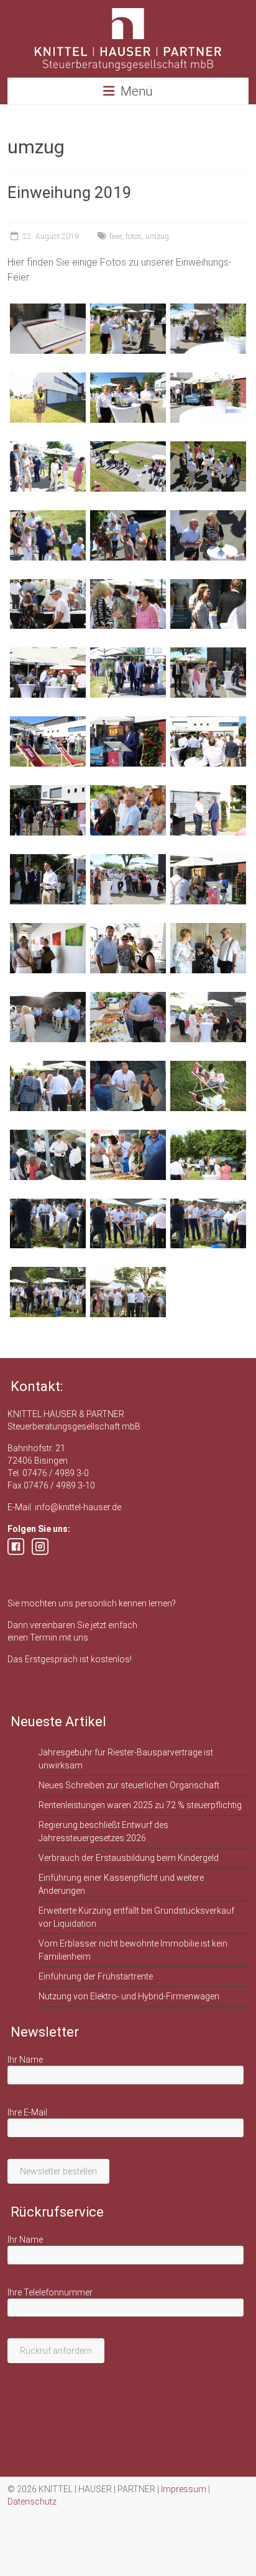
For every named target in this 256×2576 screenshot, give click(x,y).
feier (116, 236)
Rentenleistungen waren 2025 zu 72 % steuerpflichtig (140, 1805)
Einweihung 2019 (70, 192)
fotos (134, 236)
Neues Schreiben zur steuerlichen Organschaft (129, 1785)
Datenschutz (32, 2502)
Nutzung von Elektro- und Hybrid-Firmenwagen (129, 1996)
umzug (157, 236)
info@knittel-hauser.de (78, 1507)
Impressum (184, 2489)
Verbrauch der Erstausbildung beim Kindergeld (129, 1858)
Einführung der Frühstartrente (96, 1976)
